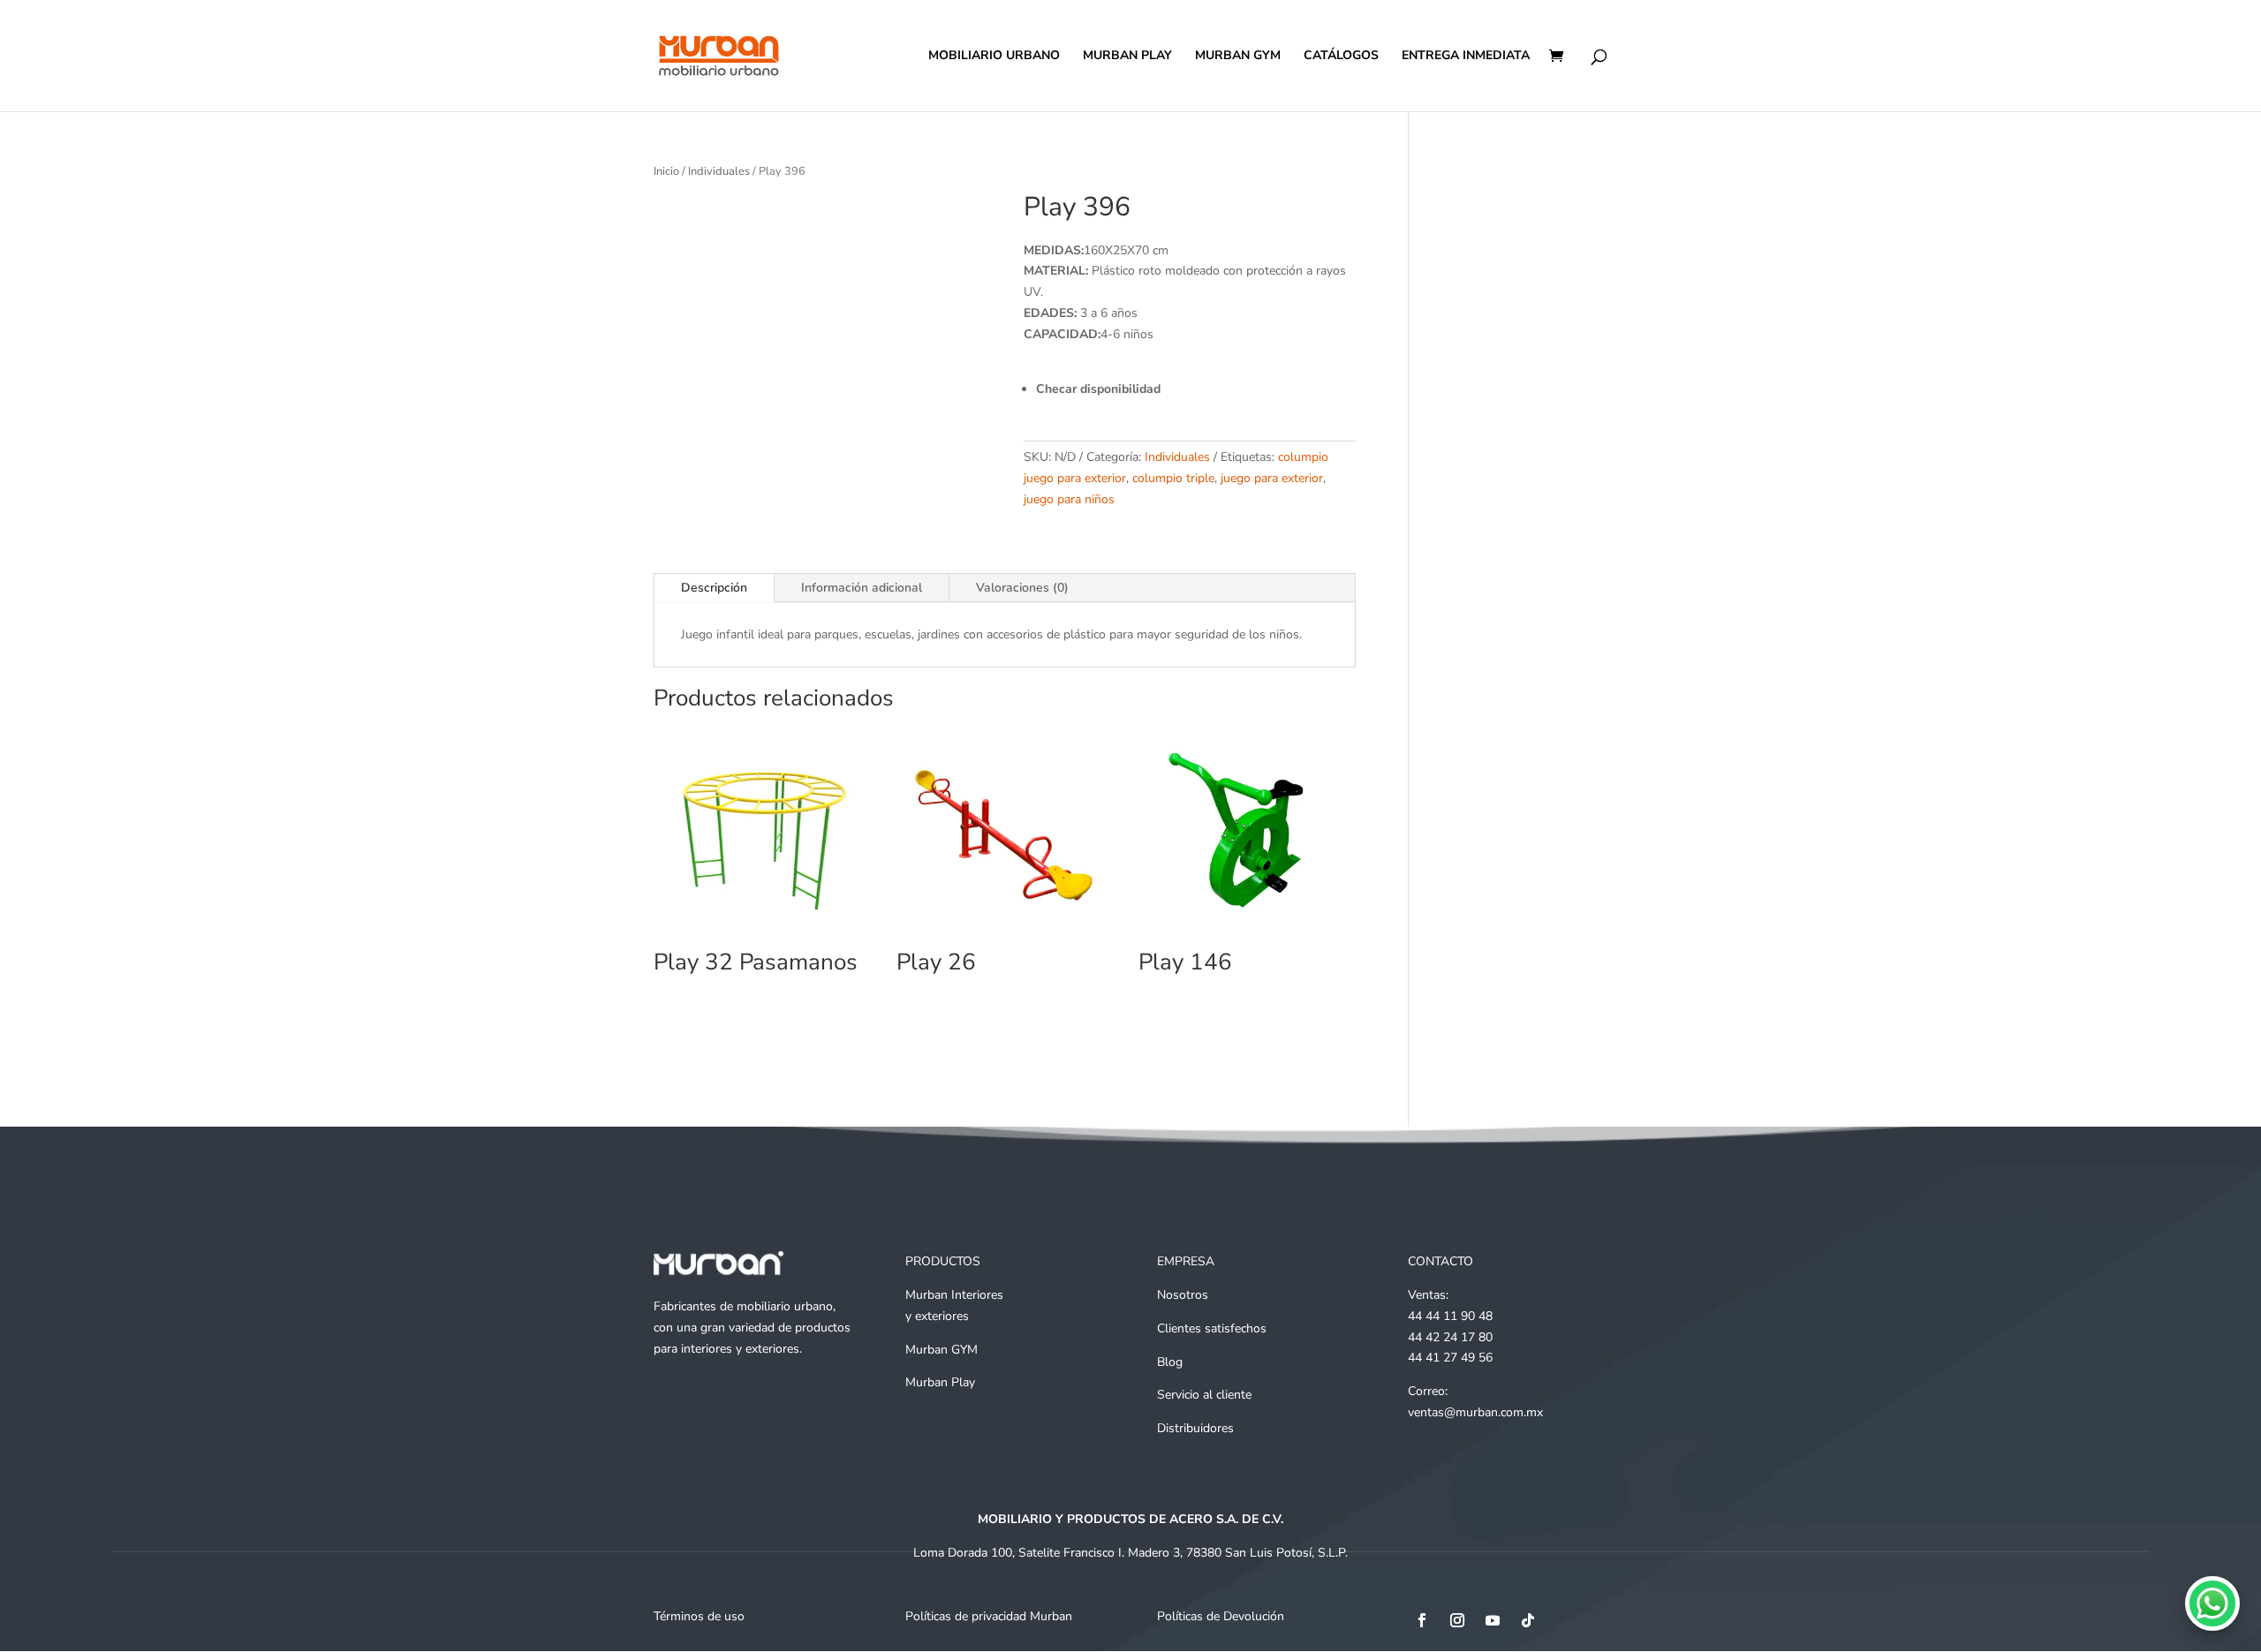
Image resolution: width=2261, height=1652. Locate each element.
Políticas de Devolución (1221, 1616)
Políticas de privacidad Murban (989, 1616)
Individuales (719, 171)
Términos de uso (699, 1616)
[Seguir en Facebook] (1422, 1620)
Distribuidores (1195, 1428)
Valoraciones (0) (1022, 588)
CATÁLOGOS (1341, 57)
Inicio (666, 171)
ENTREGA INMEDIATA (1466, 57)
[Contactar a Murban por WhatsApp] (2212, 1603)
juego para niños (1069, 499)
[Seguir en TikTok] (1528, 1620)
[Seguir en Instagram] (1457, 1620)
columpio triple (1173, 478)
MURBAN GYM (1238, 57)
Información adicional (862, 588)
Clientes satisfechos (1212, 1328)
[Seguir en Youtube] (1493, 1620)
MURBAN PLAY (1127, 57)
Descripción (714, 588)
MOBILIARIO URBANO (994, 57)
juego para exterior (1272, 478)
